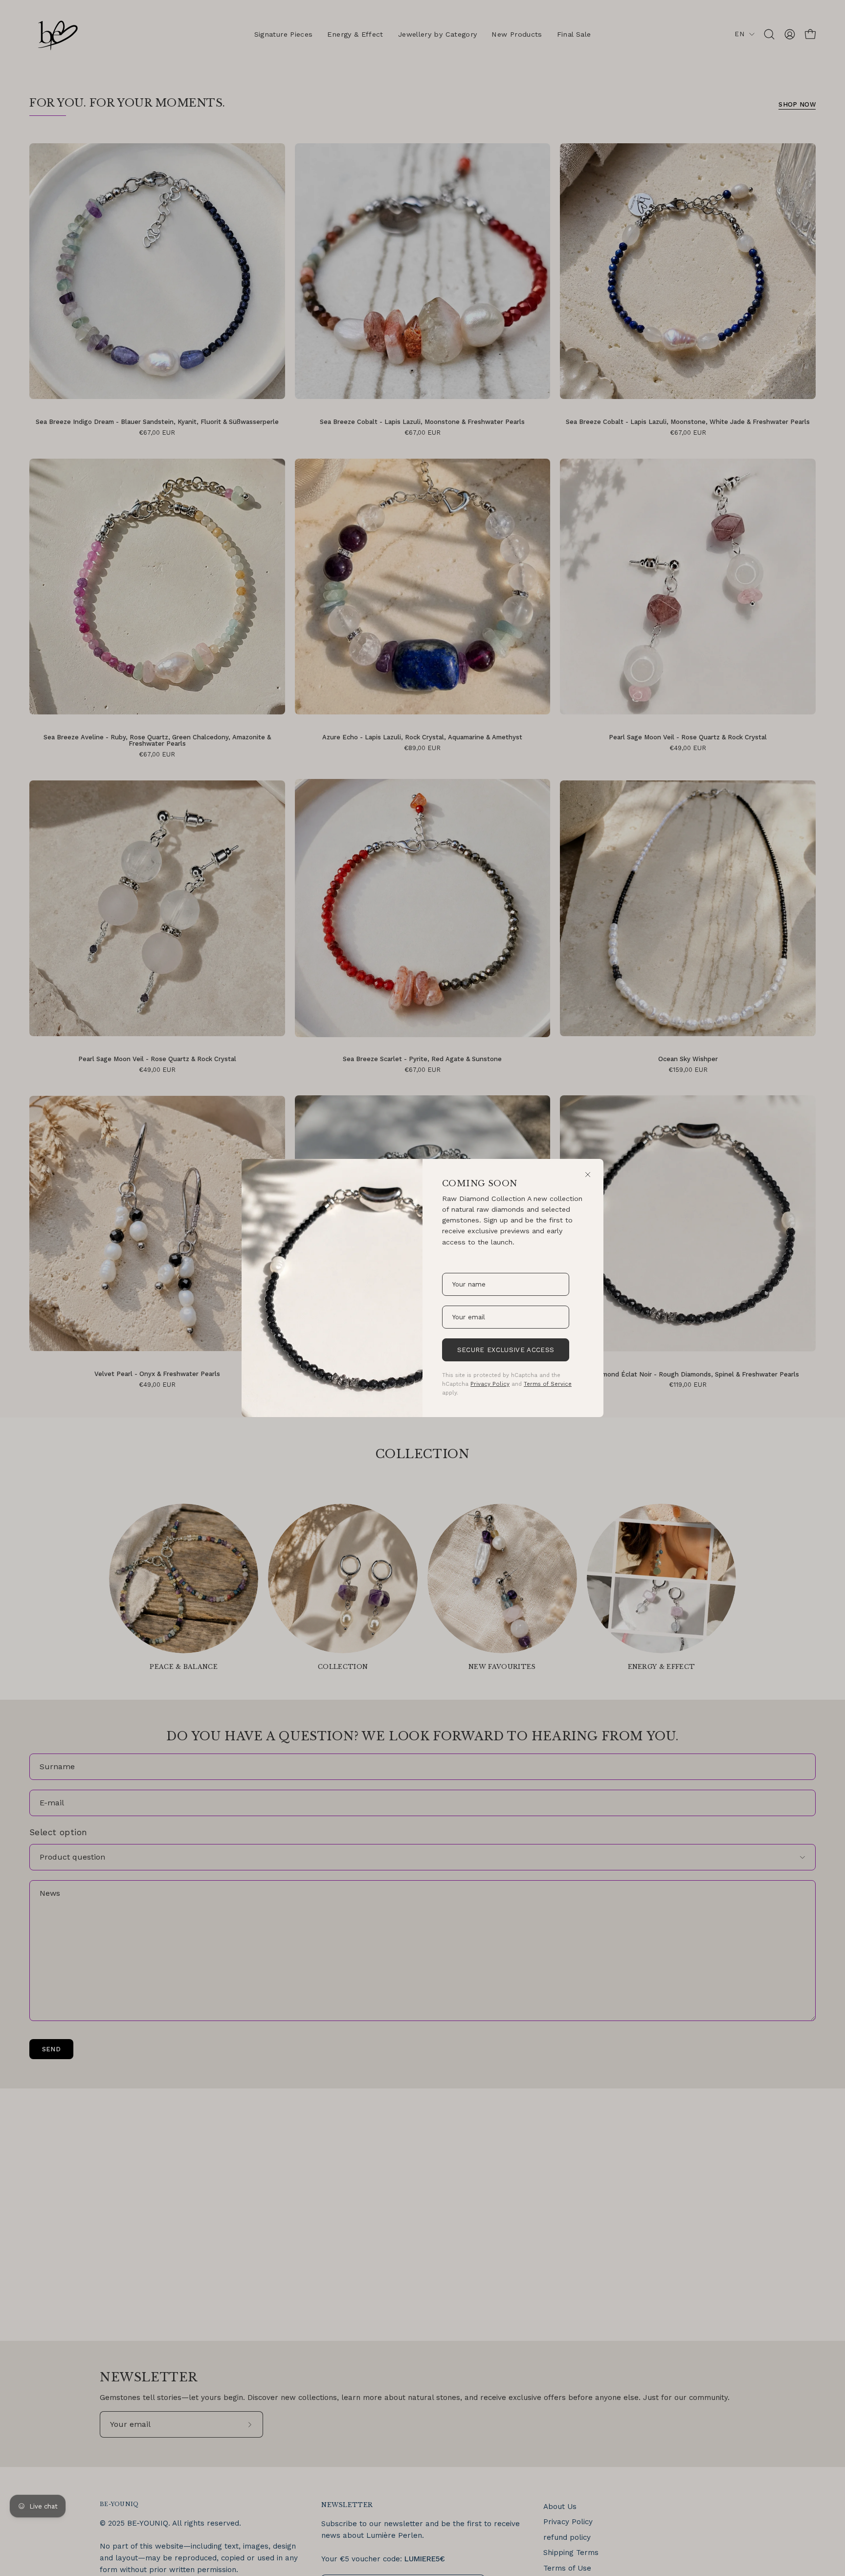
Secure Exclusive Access (506, 1350)
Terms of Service (548, 1384)
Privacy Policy (490, 1384)
